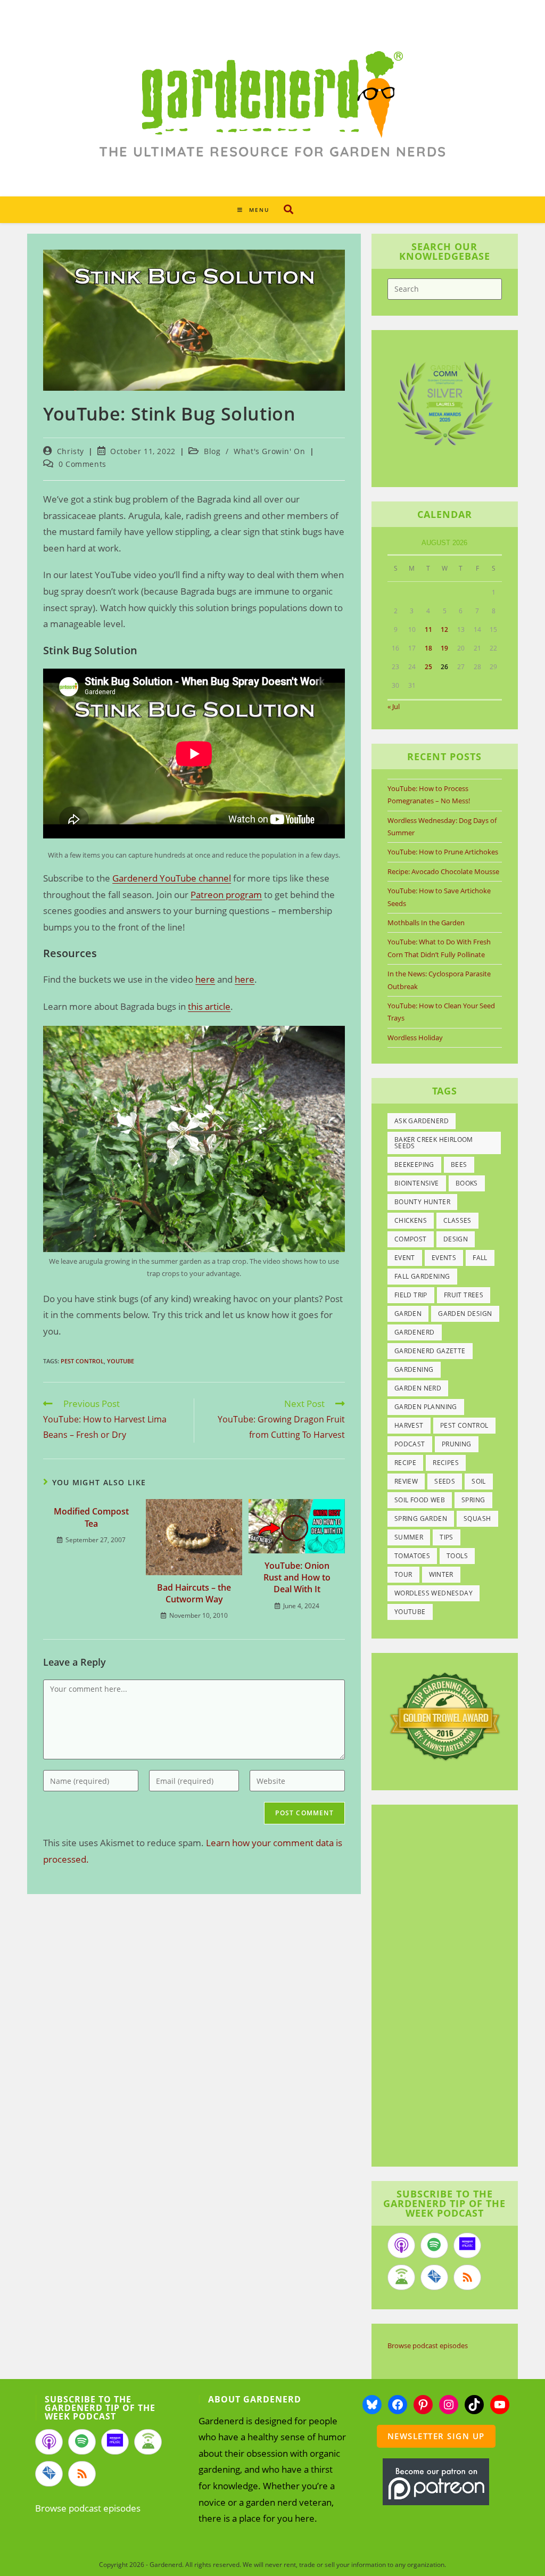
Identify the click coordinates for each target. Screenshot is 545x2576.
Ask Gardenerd (422, 1121)
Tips (447, 1537)
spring (473, 1500)
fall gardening (422, 1276)
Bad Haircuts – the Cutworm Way (194, 1593)
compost (411, 1239)
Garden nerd (418, 1388)
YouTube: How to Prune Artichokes (443, 852)
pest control (82, 1361)
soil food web (420, 1500)
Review (406, 1481)
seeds (445, 1481)
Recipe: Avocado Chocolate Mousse (443, 871)
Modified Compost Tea (91, 1517)
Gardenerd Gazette (430, 1351)
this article (209, 1006)
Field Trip (411, 1295)
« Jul (394, 706)
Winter (441, 1574)
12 (444, 629)
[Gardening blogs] (445, 1716)
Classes (457, 1220)
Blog (212, 451)
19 (444, 648)
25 (428, 667)
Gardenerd (415, 1332)
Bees (459, 1164)
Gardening (414, 1369)
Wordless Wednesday (433, 1593)
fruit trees (464, 1295)
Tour (403, 1574)
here (205, 979)
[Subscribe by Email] (434, 2277)
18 (428, 648)
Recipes (446, 1463)
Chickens (411, 1220)
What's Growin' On (269, 451)
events (444, 1258)
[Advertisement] (457, 1987)
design (456, 1239)
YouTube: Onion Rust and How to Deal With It (297, 1578)
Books (467, 1183)
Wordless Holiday (415, 1038)
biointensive (417, 1183)
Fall (480, 1258)
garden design (465, 1314)
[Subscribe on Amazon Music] (467, 2245)
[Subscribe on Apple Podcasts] (401, 2245)
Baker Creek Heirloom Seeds (434, 1143)
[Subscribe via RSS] (467, 2277)
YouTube (121, 1361)
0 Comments (82, 464)
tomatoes (412, 1556)
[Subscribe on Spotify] (434, 2245)
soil (479, 1481)
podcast (410, 1444)
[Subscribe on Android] (401, 2277)
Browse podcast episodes (428, 2345)
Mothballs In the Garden (426, 923)
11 (428, 629)
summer (409, 1537)
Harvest (409, 1425)
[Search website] (288, 209)
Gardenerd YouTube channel (172, 878)
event (405, 1258)
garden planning (426, 1407)
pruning (457, 1444)
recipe (405, 1463)
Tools (457, 1556)
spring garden (421, 1519)
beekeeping (414, 1164)
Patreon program (226, 895)
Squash (477, 1519)
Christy (71, 451)
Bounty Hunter (422, 1202)
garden (408, 1314)
